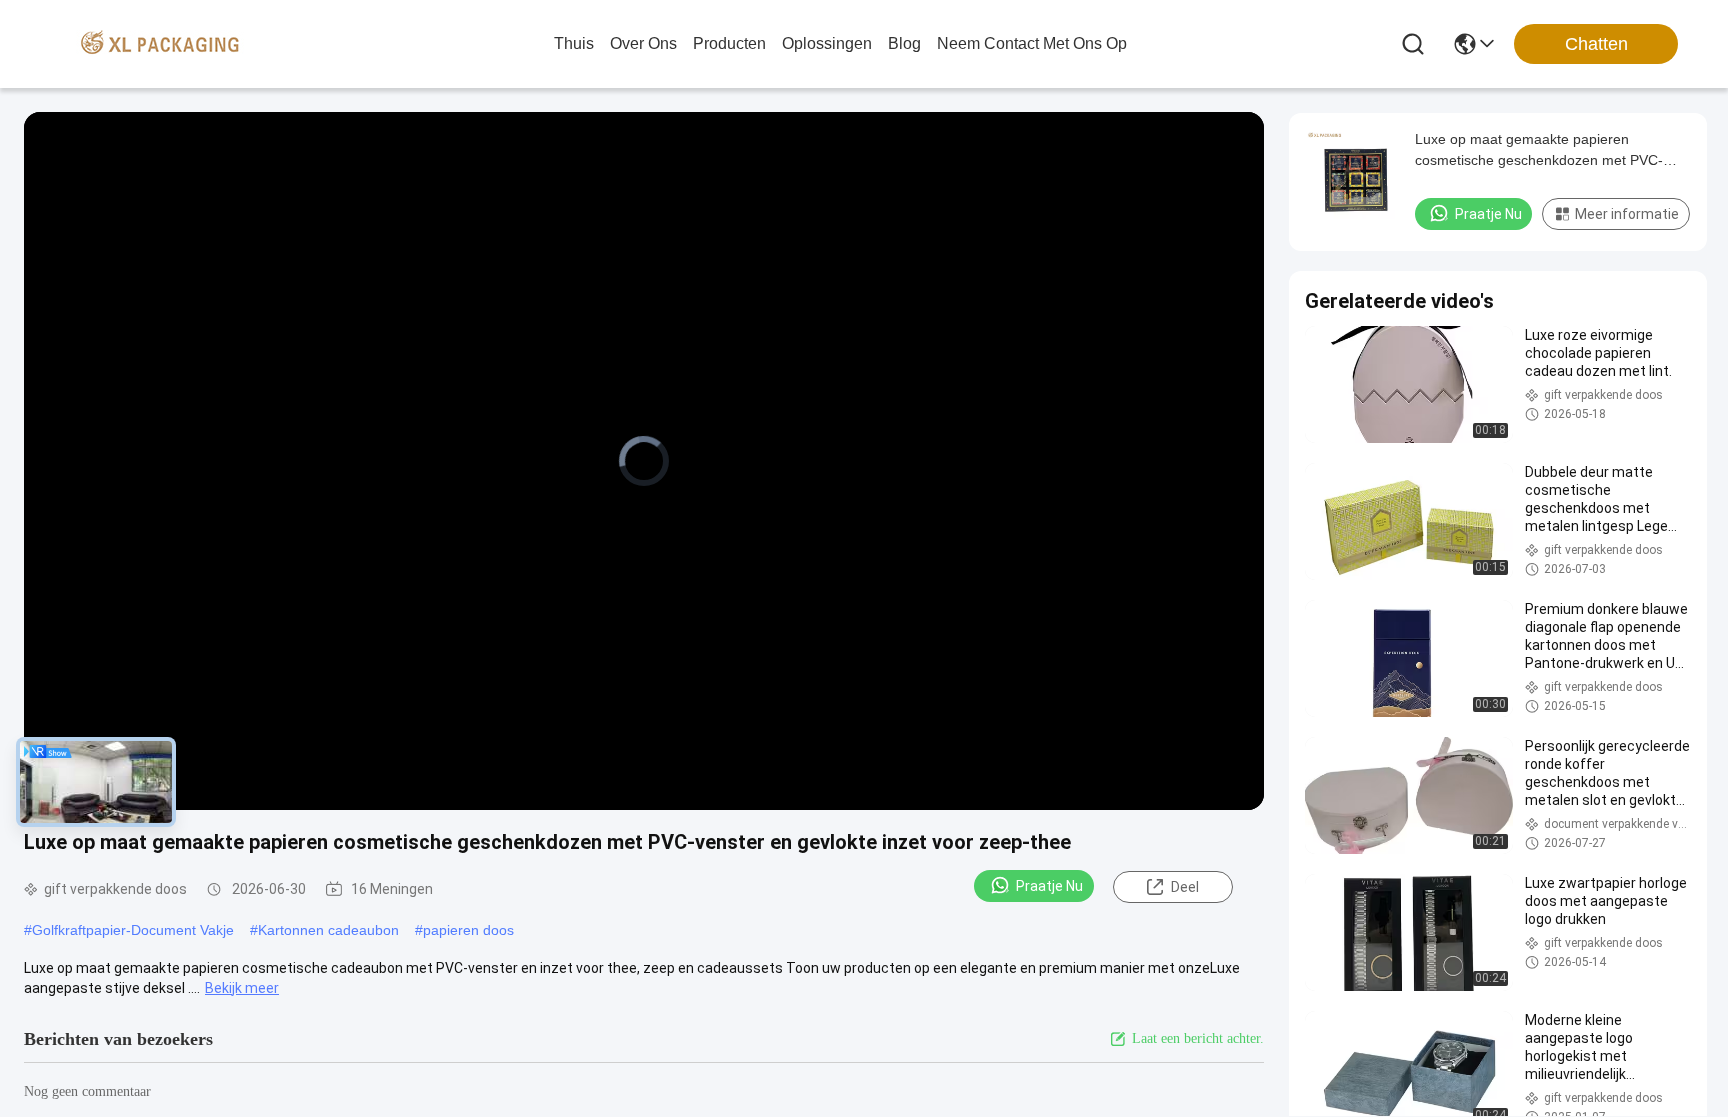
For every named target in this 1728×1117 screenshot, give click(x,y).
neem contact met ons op (1032, 43)
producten (729, 43)
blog (904, 43)
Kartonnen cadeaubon (328, 930)
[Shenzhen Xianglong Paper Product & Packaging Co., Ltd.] (160, 44)
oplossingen (827, 43)
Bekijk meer (242, 988)
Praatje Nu (1049, 886)
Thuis (574, 43)
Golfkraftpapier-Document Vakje (133, 930)
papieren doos (468, 930)
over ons (643, 43)
